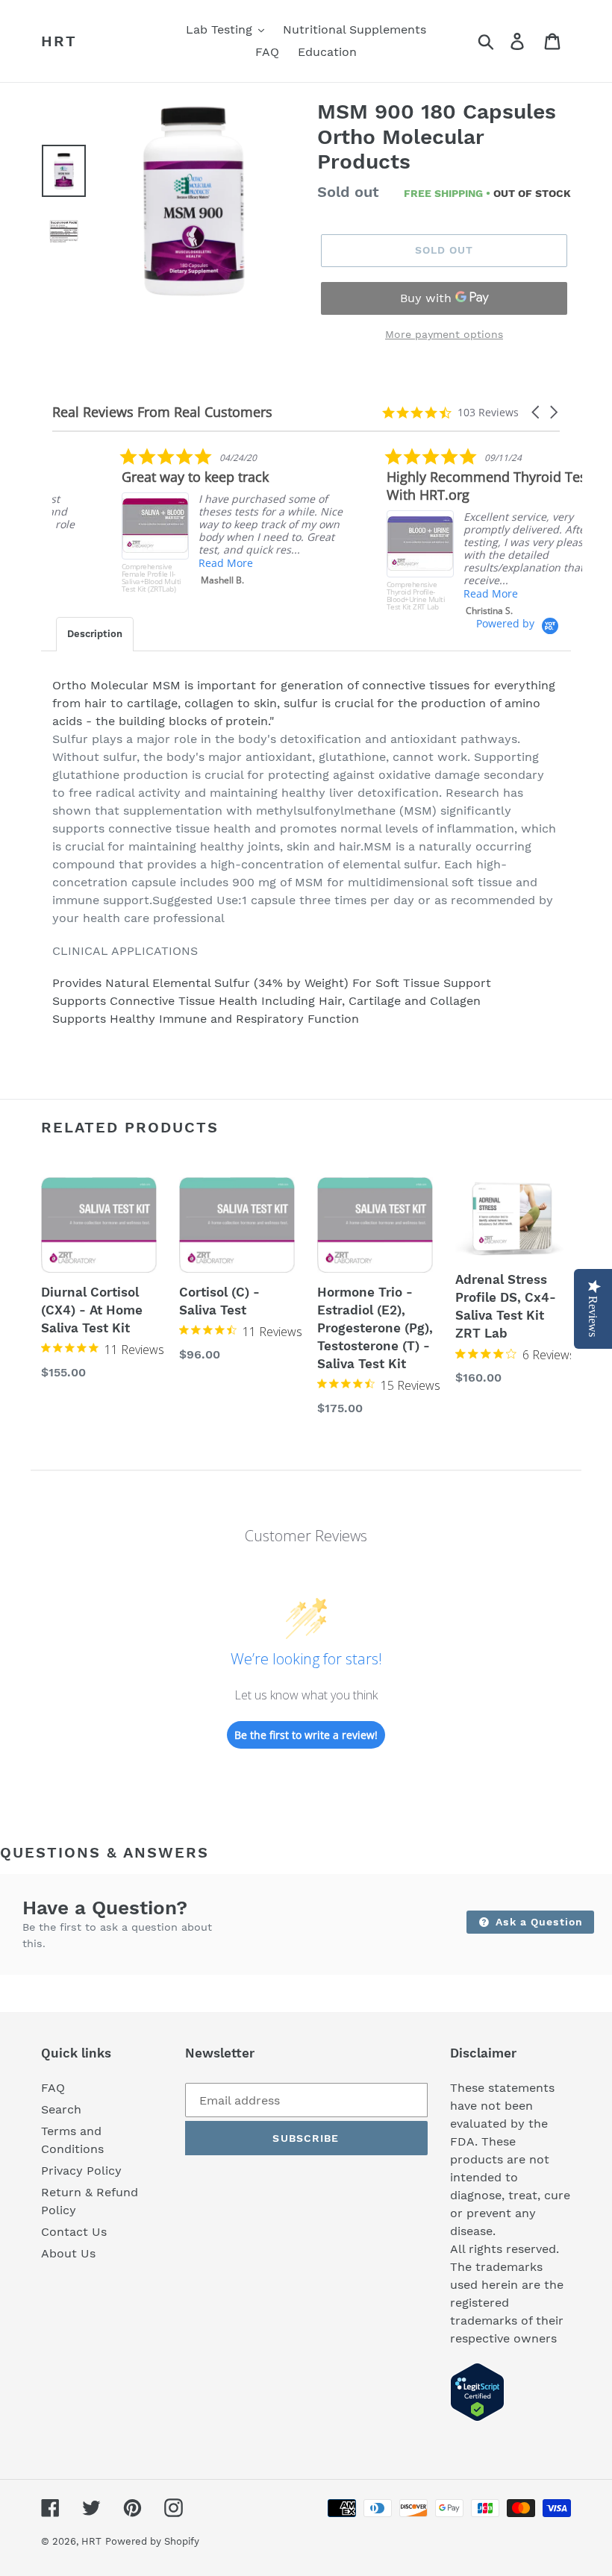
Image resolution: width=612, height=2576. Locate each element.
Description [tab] (95, 634)
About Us (68, 2253)
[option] (193, 202)
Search (61, 2109)
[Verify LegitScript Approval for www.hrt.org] (477, 2417)
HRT (59, 41)
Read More (156, 563)
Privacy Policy (81, 2171)
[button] (537, 412)
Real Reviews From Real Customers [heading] (162, 412)
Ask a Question (537, 1922)
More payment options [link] (444, 334)
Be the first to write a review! (306, 1735)
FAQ (53, 2088)
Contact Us (74, 2232)
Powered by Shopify (152, 2541)
